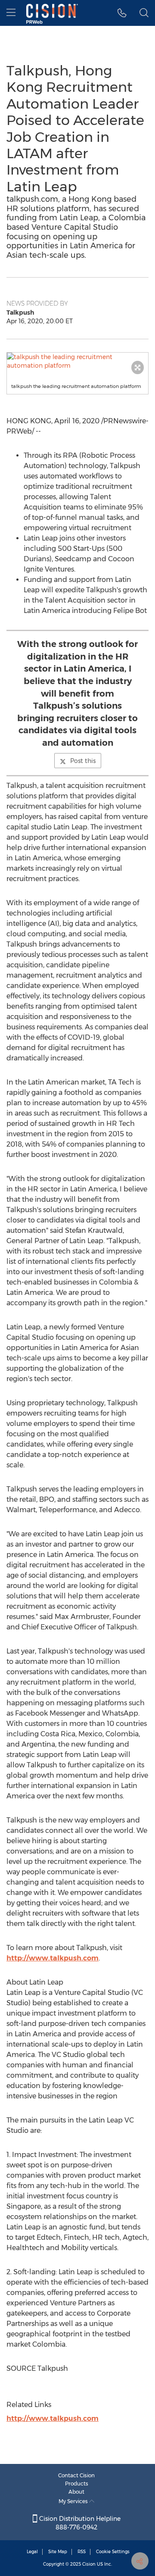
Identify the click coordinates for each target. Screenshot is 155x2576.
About (76, 2492)
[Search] (144, 13)
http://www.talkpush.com (53, 1958)
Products (77, 2484)
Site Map (58, 2552)
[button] (77, 361)
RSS (82, 2552)
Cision (89, 2564)
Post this (83, 761)
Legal (32, 2552)
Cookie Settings (113, 2552)
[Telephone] (122, 13)
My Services (74, 2501)
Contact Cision (76, 2475)
